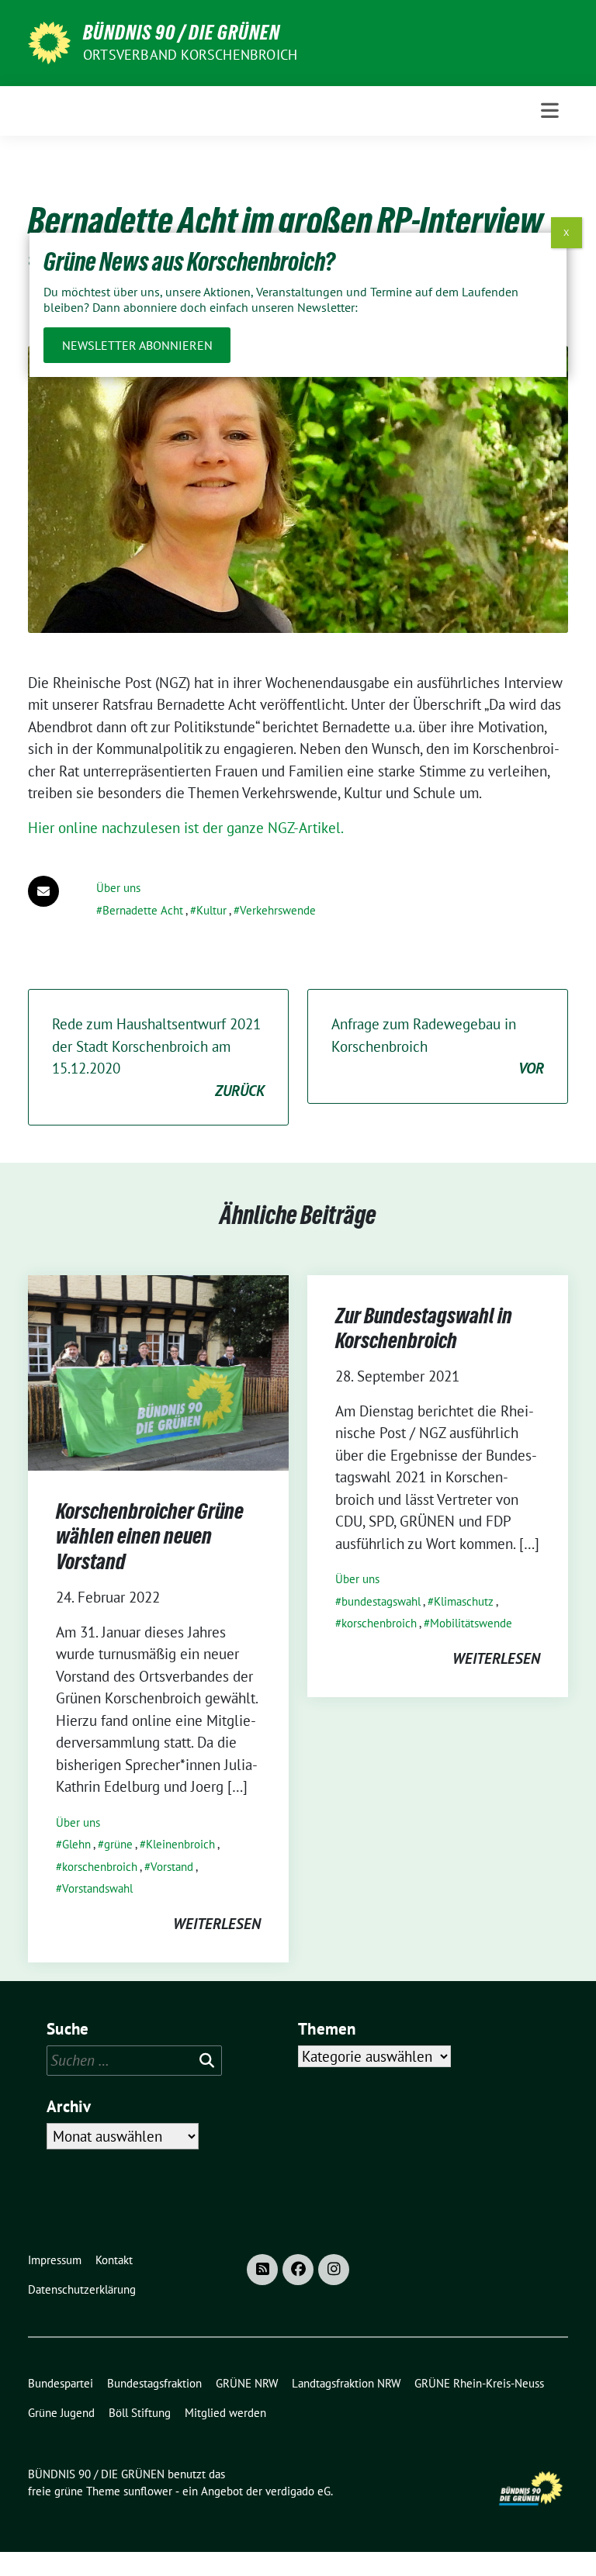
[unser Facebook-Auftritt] (298, 2270)
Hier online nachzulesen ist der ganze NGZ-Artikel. (186, 828)
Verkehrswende (278, 910)
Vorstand (172, 1867)
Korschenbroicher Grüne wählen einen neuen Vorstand (150, 1536)
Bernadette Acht (143, 910)
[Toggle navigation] (550, 111)
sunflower (148, 2491)
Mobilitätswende (471, 1623)
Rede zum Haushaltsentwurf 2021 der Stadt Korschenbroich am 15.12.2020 (158, 1057)
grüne (118, 1844)
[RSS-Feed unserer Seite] (262, 2270)
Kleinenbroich (180, 1844)
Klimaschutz (464, 1601)
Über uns (118, 888)
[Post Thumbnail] (158, 1371)
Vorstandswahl (97, 1888)
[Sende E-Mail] (43, 891)
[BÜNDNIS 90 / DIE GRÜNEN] (49, 41)
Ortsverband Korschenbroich (190, 55)
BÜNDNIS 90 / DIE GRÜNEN (182, 33)
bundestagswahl (381, 1601)
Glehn (76, 1844)
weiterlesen (217, 1924)
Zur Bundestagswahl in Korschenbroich (424, 1328)
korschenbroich (100, 1867)
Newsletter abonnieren (137, 345)
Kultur (211, 910)
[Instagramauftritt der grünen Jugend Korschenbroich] (334, 2270)
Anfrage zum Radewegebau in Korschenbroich (438, 1046)
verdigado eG (298, 2491)
